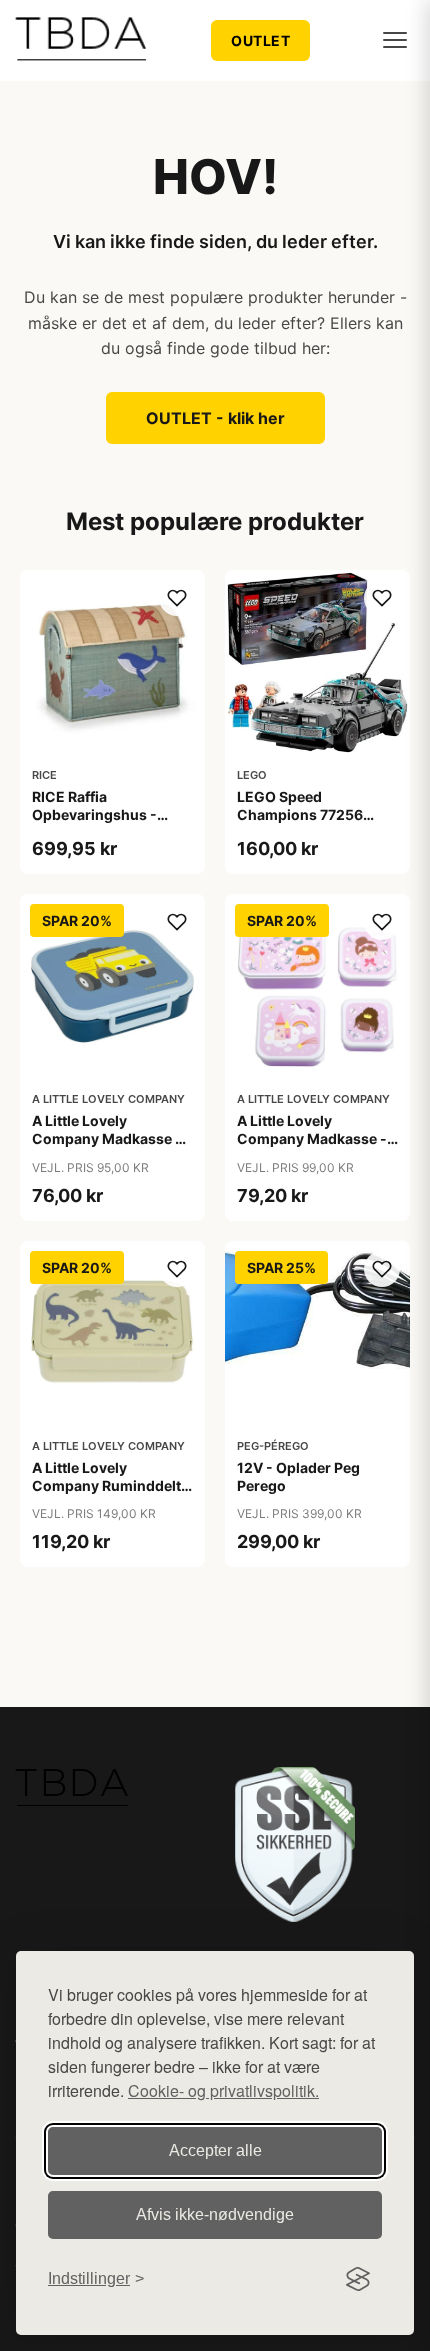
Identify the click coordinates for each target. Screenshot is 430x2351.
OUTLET (260, 40)
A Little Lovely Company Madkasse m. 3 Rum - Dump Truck (112, 1138)
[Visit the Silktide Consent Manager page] (358, 2279)
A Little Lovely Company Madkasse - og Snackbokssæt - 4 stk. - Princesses (312, 1148)
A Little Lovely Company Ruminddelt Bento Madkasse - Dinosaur (106, 1495)
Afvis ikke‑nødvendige (215, 2214)
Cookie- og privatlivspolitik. (223, 2090)
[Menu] (395, 40)
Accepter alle (215, 2150)
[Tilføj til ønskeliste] (177, 598)
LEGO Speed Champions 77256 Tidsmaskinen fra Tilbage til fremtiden (305, 824)
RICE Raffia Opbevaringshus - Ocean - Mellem (94, 814)
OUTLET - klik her (215, 418)
